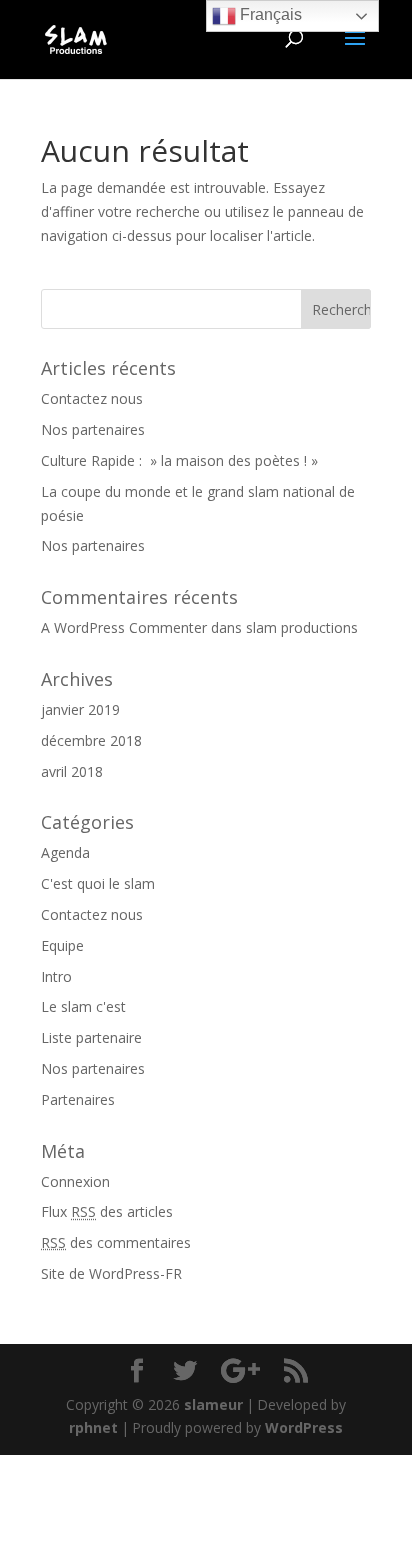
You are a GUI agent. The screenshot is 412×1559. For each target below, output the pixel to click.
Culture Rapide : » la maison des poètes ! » (179, 460)
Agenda (65, 852)
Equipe (62, 945)
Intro (56, 976)
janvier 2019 (80, 709)
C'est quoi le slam (98, 883)
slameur (213, 1404)
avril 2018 (72, 771)
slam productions (302, 627)
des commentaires (116, 1242)
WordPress (304, 1427)
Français (269, 14)
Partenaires (78, 1099)
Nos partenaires (93, 429)
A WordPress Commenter (124, 627)
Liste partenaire (91, 1037)
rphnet (93, 1427)
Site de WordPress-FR (111, 1273)
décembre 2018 (91, 740)
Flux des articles (107, 1211)
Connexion (75, 1181)
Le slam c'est (83, 1006)
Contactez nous (92, 398)
